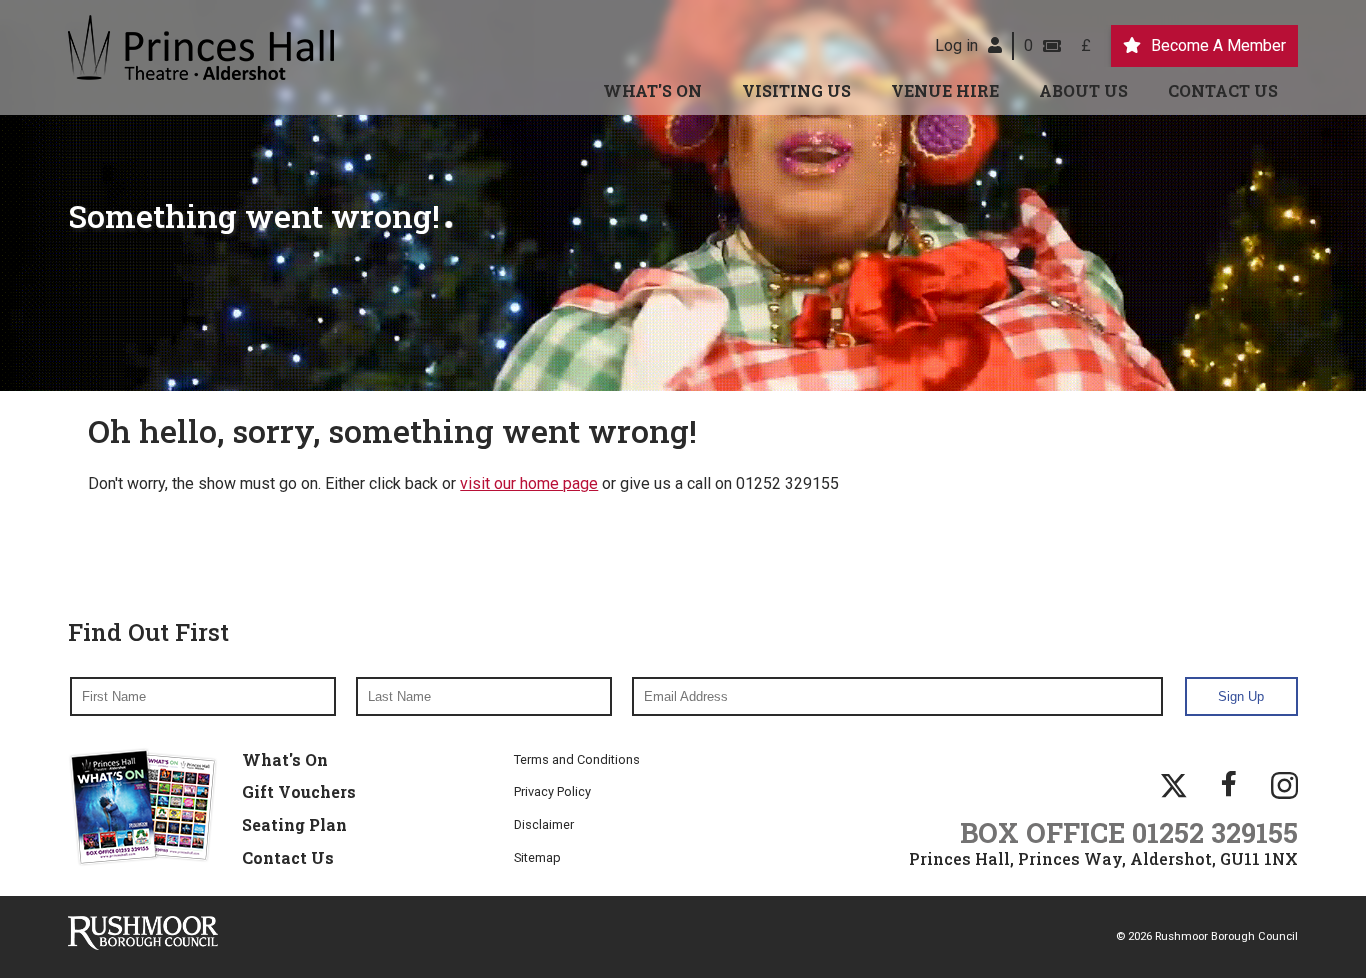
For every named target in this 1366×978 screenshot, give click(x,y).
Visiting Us (796, 90)
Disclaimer (544, 824)
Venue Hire (945, 90)
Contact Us (1223, 90)
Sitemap (537, 857)
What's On (652, 90)
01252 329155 (1215, 832)
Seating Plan (294, 824)
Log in (956, 45)
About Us (1083, 90)
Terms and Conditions (577, 759)
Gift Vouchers (299, 791)
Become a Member (1218, 45)
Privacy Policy (552, 791)
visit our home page (529, 483)
